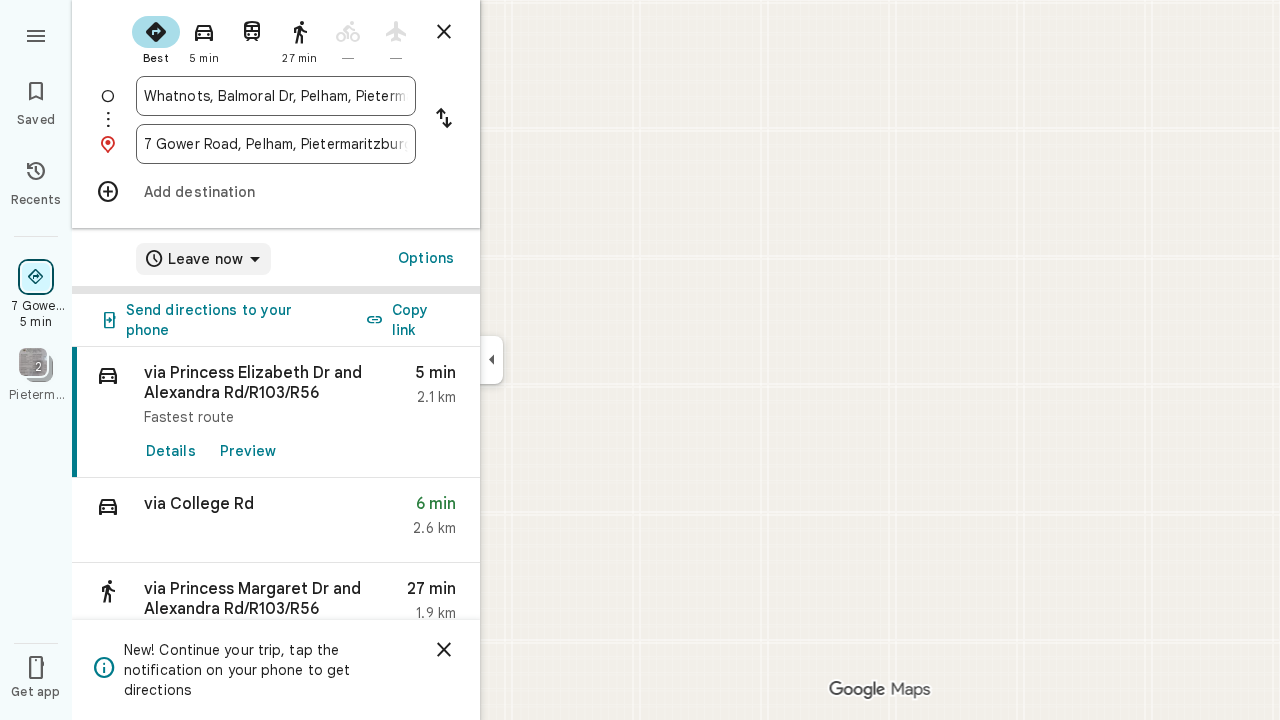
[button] (276, 520)
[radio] (156, 38)
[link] (276, 412)
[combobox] (276, 96)
